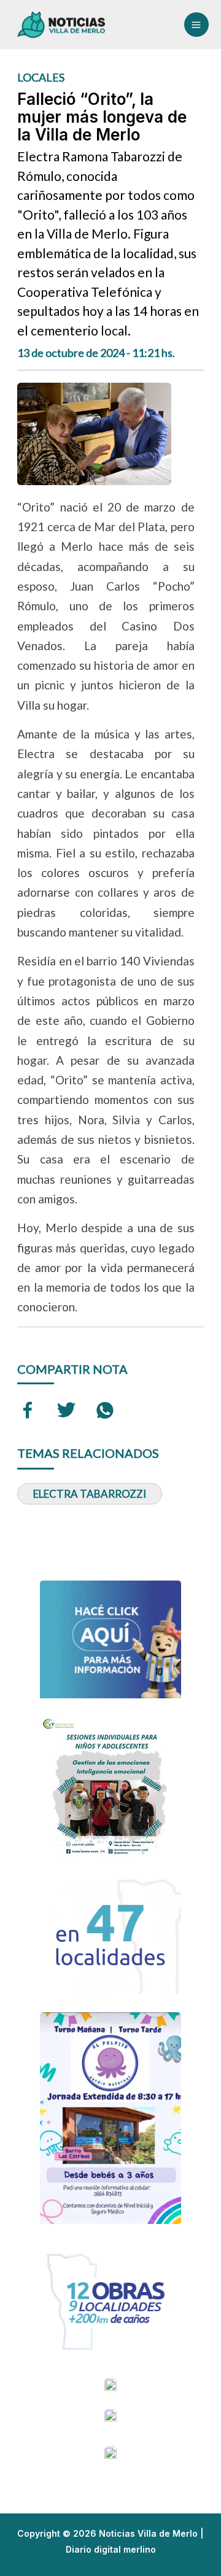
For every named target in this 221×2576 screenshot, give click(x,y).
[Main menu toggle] (196, 25)
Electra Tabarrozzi (90, 1494)
